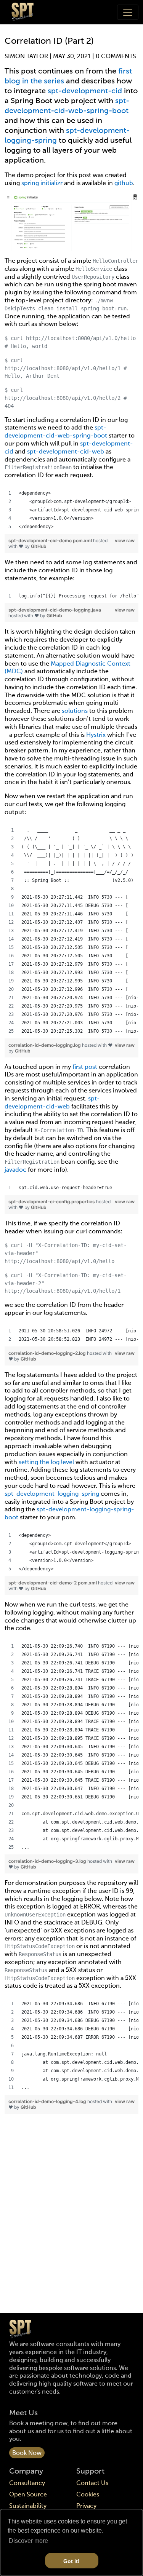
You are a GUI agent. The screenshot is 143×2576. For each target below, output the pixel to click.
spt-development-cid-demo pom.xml (51, 541)
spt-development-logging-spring (52, 1494)
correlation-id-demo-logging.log (45, 1045)
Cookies (88, 2495)
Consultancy (27, 2483)
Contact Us (92, 2483)
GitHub (39, 546)
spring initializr (42, 184)
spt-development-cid (85, 91)
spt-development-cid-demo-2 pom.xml (53, 1583)
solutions (75, 711)
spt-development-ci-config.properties (52, 1202)
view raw (125, 541)
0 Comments (116, 57)
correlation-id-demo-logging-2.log (48, 1353)
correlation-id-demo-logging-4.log (48, 2101)
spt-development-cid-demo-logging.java (55, 610)
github (124, 184)
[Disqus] (71, 2215)
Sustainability (28, 2506)
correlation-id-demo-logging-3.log (48, 1861)
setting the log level (46, 1463)
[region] (71, 510)
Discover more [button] (28, 2541)
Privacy (86, 2506)
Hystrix (96, 735)
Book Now (27, 2453)
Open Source (28, 2495)
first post (85, 1067)
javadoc (15, 1170)
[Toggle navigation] (128, 12)
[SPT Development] (22, 12)
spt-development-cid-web (66, 452)
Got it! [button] (71, 2561)
